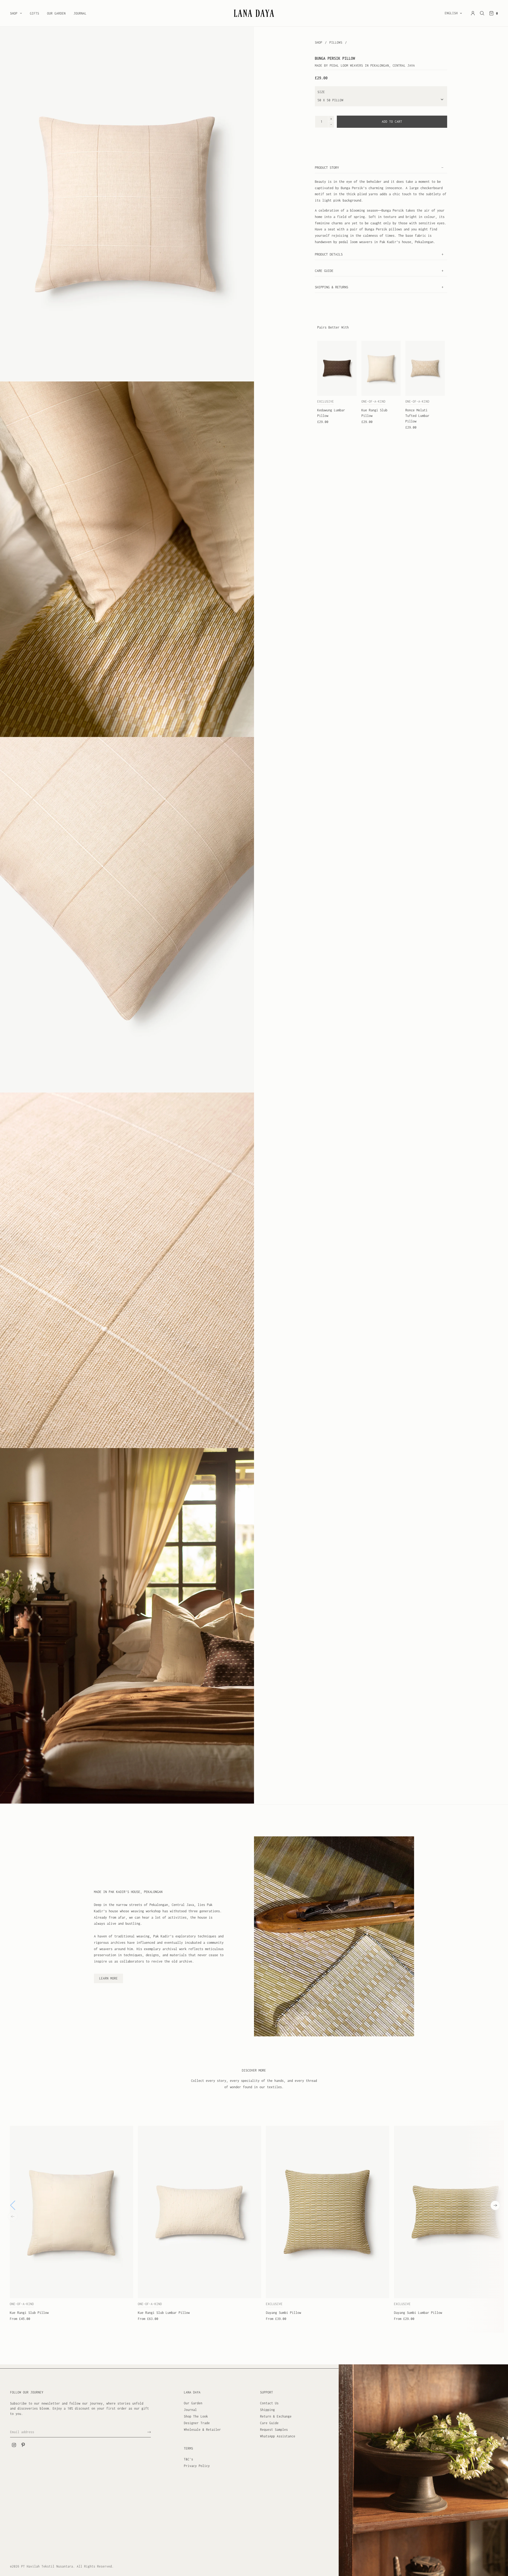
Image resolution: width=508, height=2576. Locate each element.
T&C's (189, 2459)
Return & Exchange (276, 2416)
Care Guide (269, 2423)
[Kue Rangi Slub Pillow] (381, 368)
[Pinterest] (23, 2445)
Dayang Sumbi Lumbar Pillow (418, 2313)
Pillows (337, 42)
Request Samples (274, 2430)
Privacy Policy (197, 2466)
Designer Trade (197, 2423)
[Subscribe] (149, 2432)
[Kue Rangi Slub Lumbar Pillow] (199, 2212)
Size (321, 92)
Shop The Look (196, 2416)
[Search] (482, 13)
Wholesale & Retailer (202, 2430)
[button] (495, 2205)
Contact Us (269, 2403)
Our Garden (56, 13)
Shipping (267, 2410)
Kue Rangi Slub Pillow (29, 2313)
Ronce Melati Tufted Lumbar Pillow (417, 416)
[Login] (473, 13)
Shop (14, 13)
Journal (80, 13)
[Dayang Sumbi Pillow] (328, 2212)
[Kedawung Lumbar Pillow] (337, 368)
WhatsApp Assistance (278, 2436)
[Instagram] (14, 2445)
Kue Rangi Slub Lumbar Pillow (164, 2313)
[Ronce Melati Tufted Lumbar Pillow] (425, 368)
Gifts (35, 13)
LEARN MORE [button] (108, 1978)
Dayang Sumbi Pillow (284, 2313)
